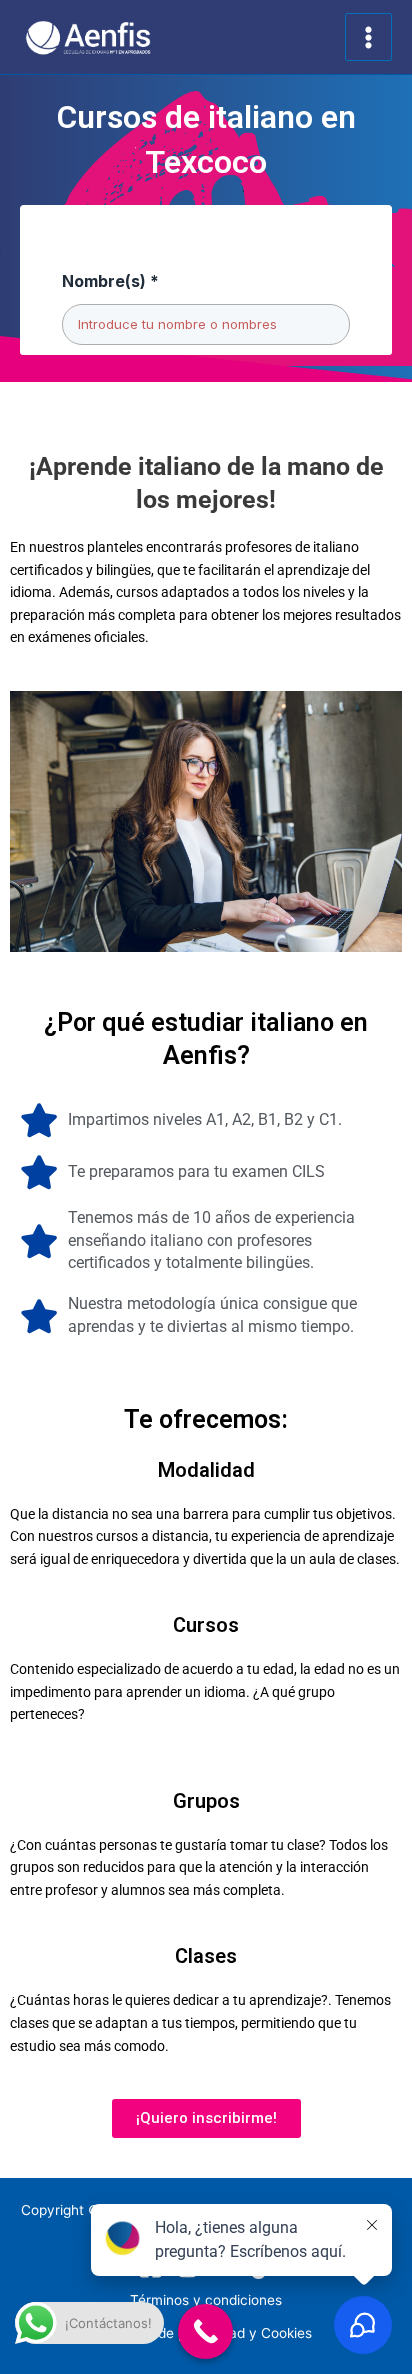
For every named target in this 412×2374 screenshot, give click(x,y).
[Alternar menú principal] (369, 37)
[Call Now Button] (205, 2331)
